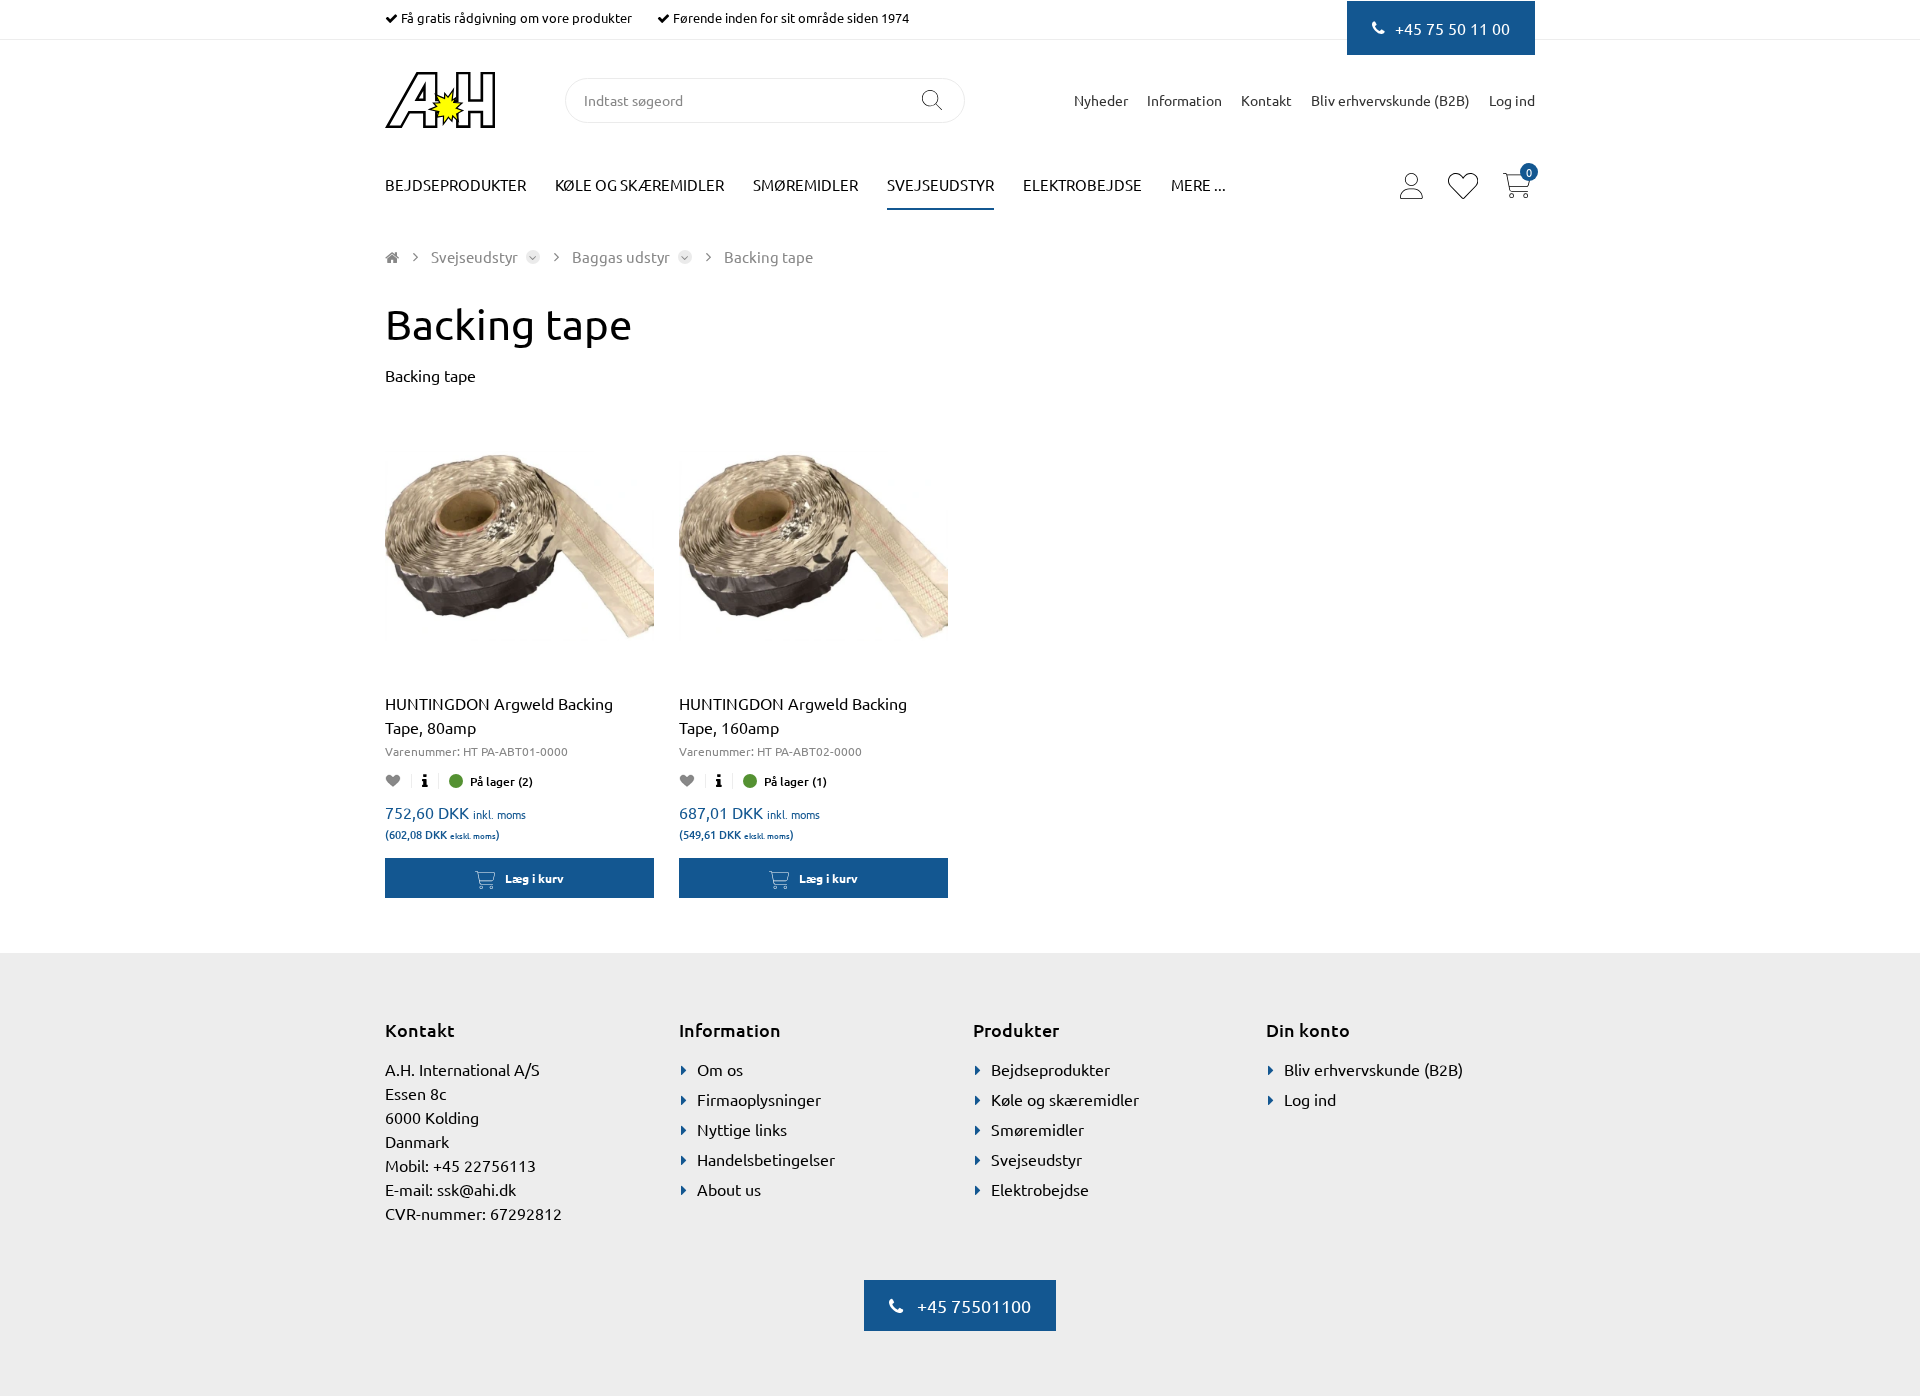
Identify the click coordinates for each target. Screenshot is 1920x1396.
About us (729, 1189)
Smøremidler (805, 184)
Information (1184, 100)
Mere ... (1198, 184)
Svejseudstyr (940, 184)
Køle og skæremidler (639, 184)
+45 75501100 (972, 1305)
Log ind (1310, 1099)
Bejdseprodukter (455, 184)
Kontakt (1266, 100)
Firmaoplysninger (759, 1099)
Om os (720, 1069)
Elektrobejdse (1082, 184)
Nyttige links (742, 1129)
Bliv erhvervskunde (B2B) (1390, 100)
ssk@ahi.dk (476, 1189)
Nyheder (1101, 100)
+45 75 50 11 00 (1452, 28)
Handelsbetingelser (766, 1159)
